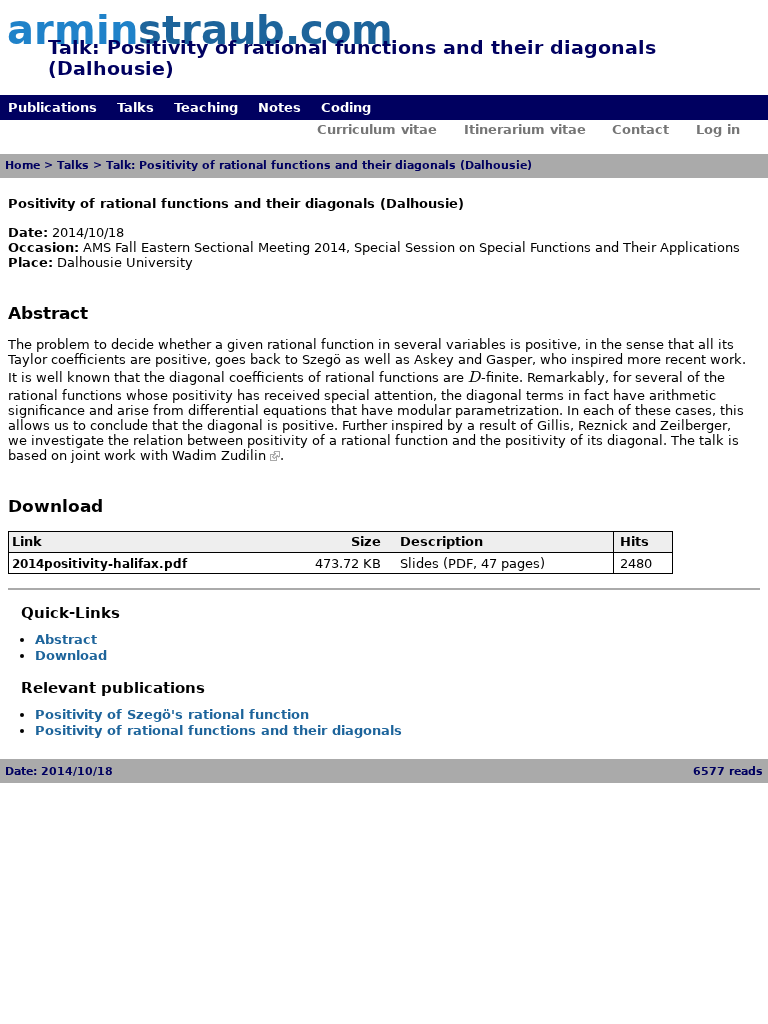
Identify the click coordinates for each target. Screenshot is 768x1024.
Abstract (66, 639)
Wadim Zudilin (219, 455)
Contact (640, 129)
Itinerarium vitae (525, 129)
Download (71, 655)
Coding (346, 107)
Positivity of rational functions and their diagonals (218, 730)
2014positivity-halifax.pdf (99, 564)
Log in (718, 129)
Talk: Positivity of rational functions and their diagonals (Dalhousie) (319, 165)
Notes (279, 107)
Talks (135, 107)
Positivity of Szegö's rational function (172, 714)
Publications (52, 107)
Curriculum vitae (377, 129)
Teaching (206, 107)
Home (22, 165)
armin (200, 30)
